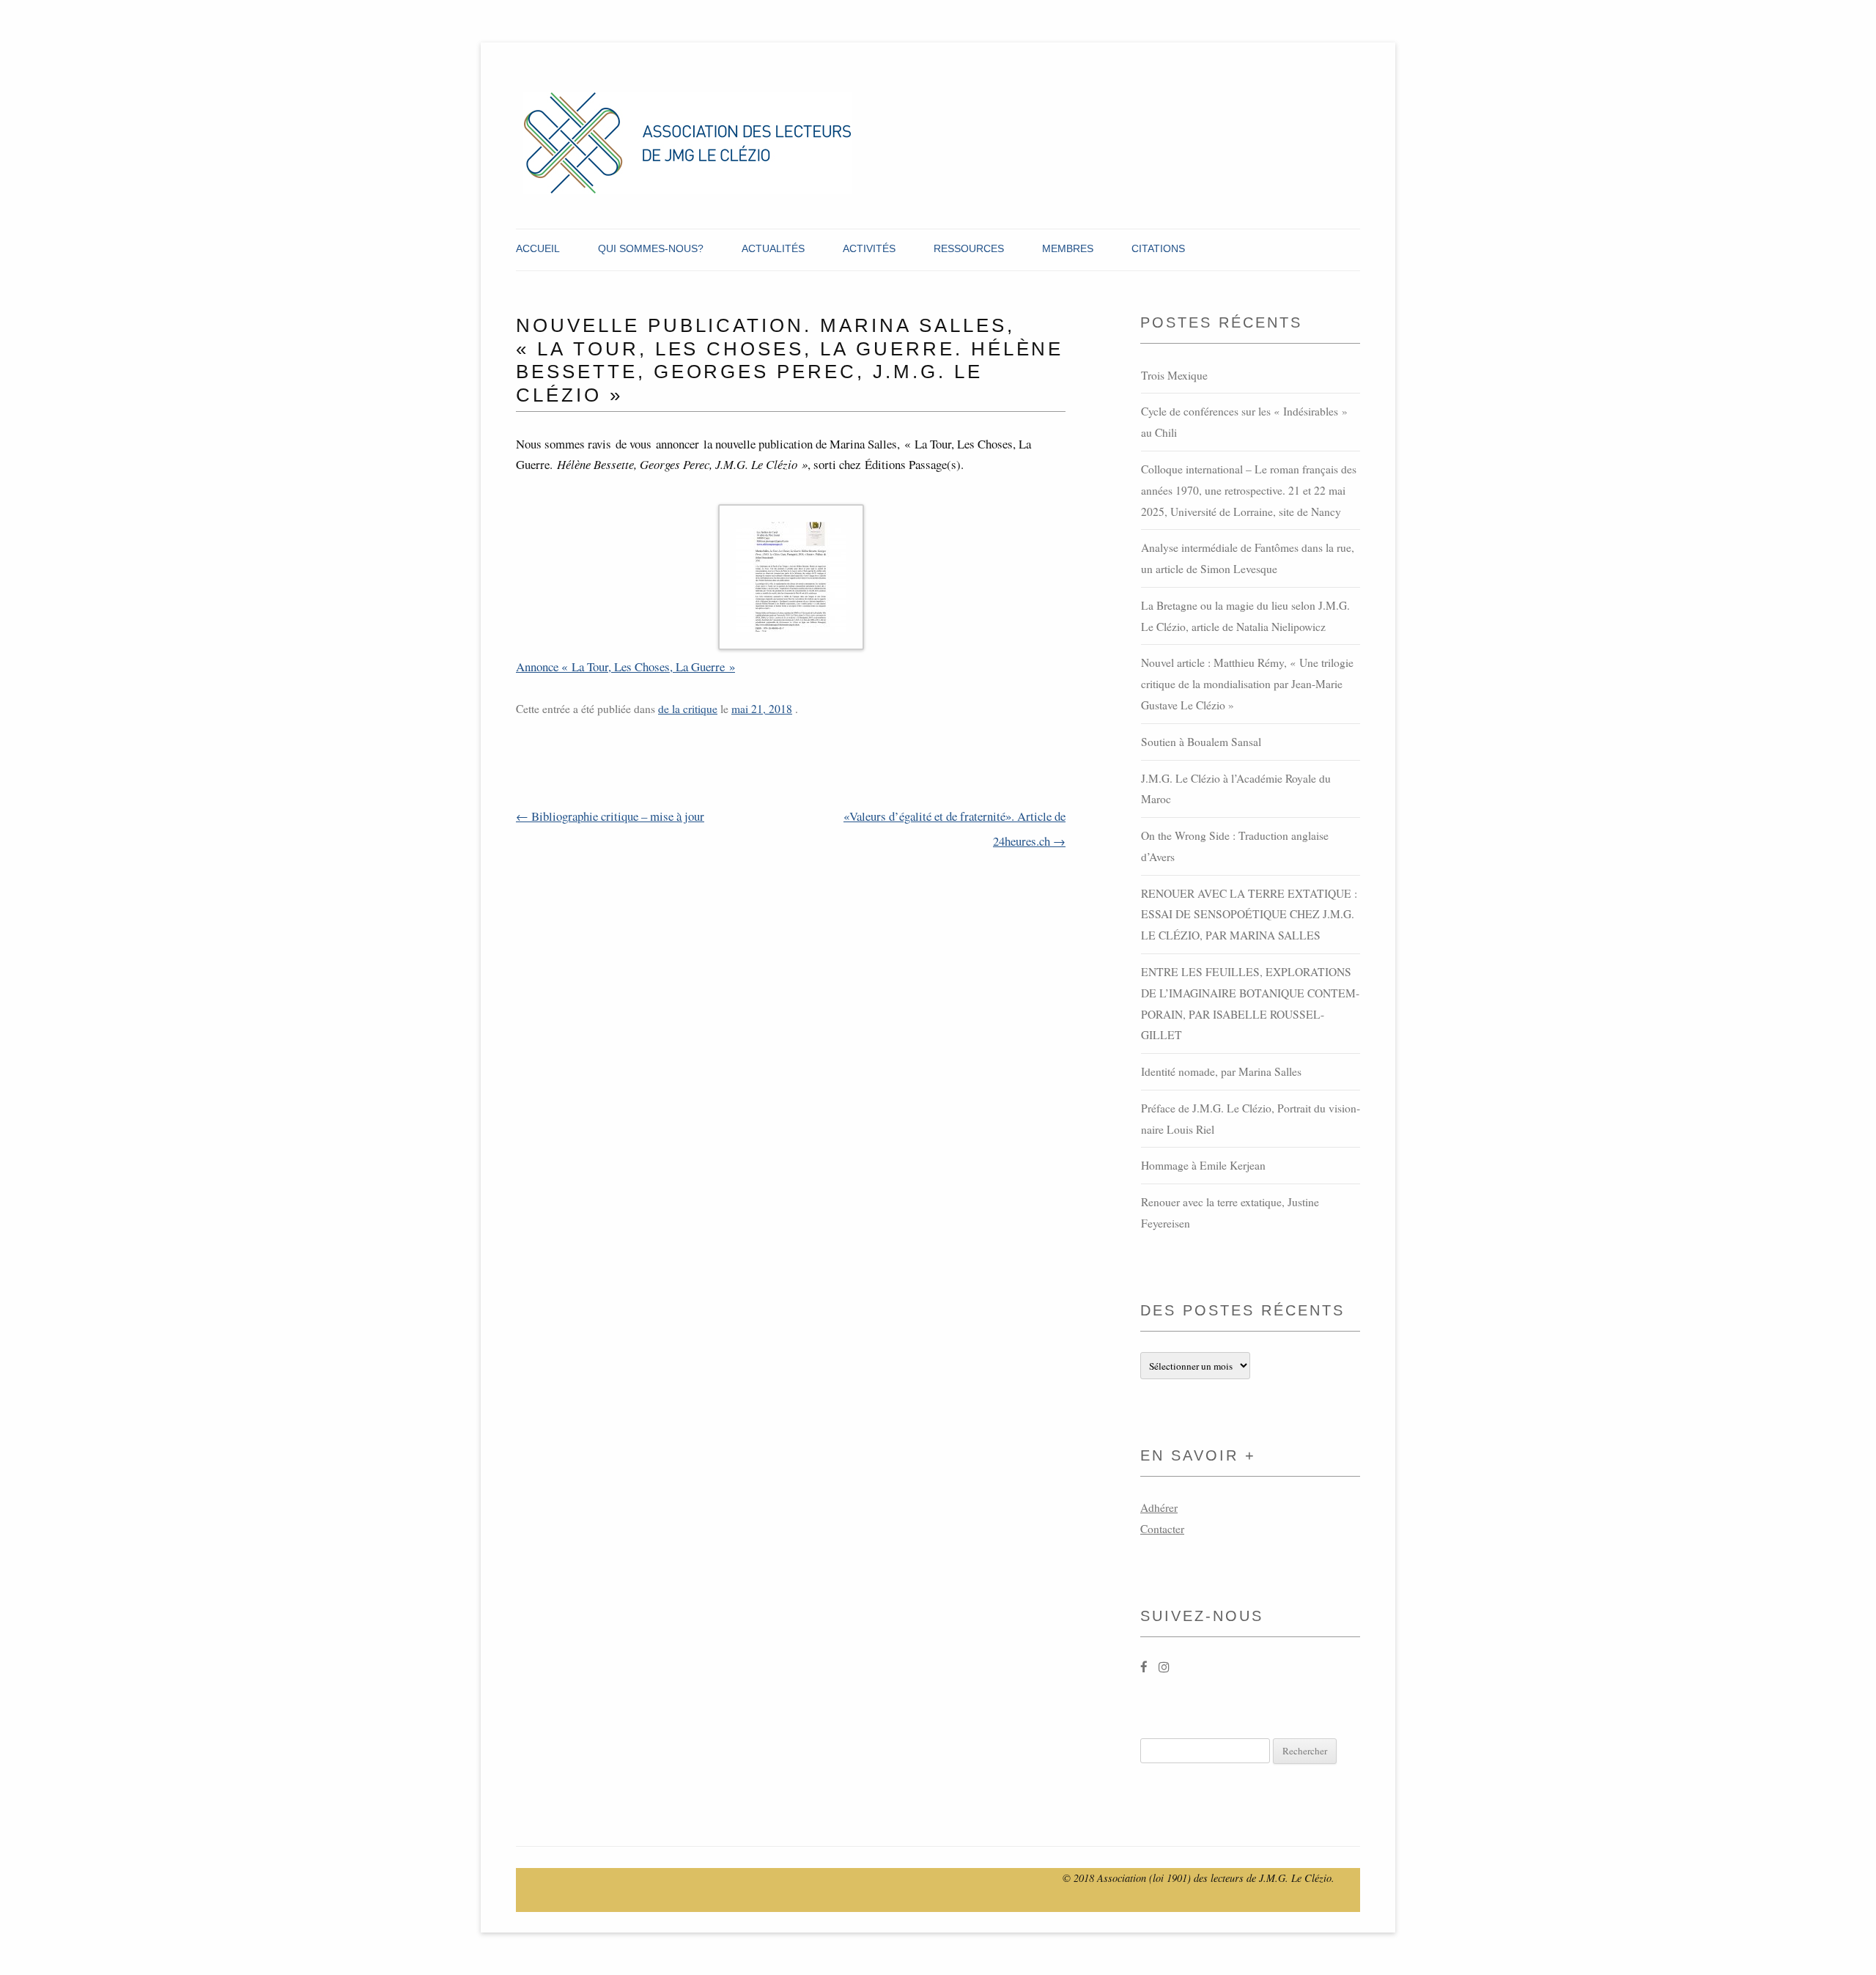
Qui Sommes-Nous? (651, 248)
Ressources (969, 248)
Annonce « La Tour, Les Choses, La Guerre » (625, 667)
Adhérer (1159, 1507)
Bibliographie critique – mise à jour (610, 816)
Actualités (773, 248)
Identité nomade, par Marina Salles (1221, 1071)
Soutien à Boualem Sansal (1201, 742)
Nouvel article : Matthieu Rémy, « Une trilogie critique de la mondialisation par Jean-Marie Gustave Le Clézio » (1247, 684)
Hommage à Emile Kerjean (1203, 1165)
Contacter (1162, 1529)
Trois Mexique (1174, 375)
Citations (1158, 248)
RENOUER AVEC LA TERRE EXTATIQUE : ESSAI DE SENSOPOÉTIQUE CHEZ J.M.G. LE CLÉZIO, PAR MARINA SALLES (1249, 915)
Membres (1068, 248)
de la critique (688, 709)
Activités (869, 248)
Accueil (538, 248)
